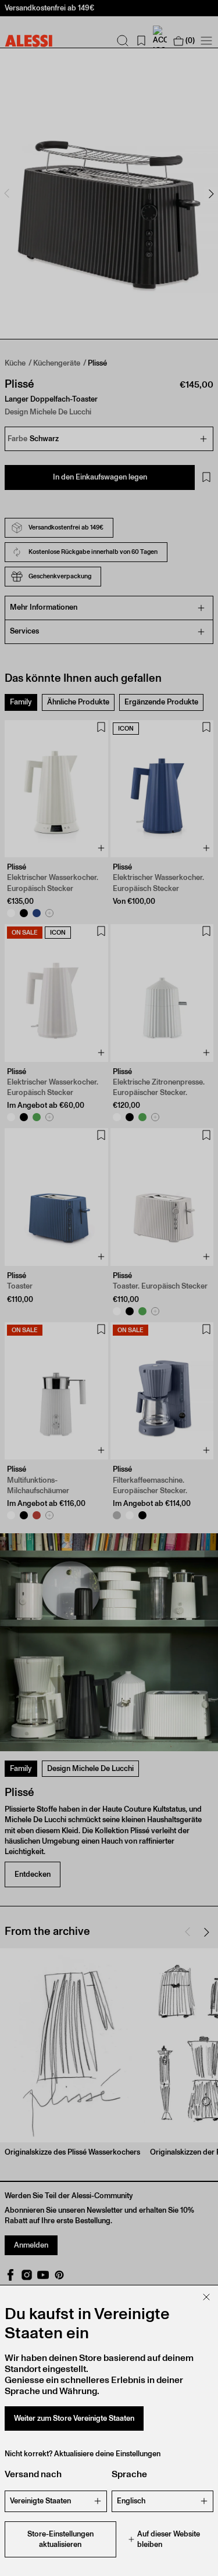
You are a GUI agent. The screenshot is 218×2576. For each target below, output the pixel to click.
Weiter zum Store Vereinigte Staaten (74, 2418)
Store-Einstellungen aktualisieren (60, 2539)
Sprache (129, 2474)
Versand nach (33, 2474)
